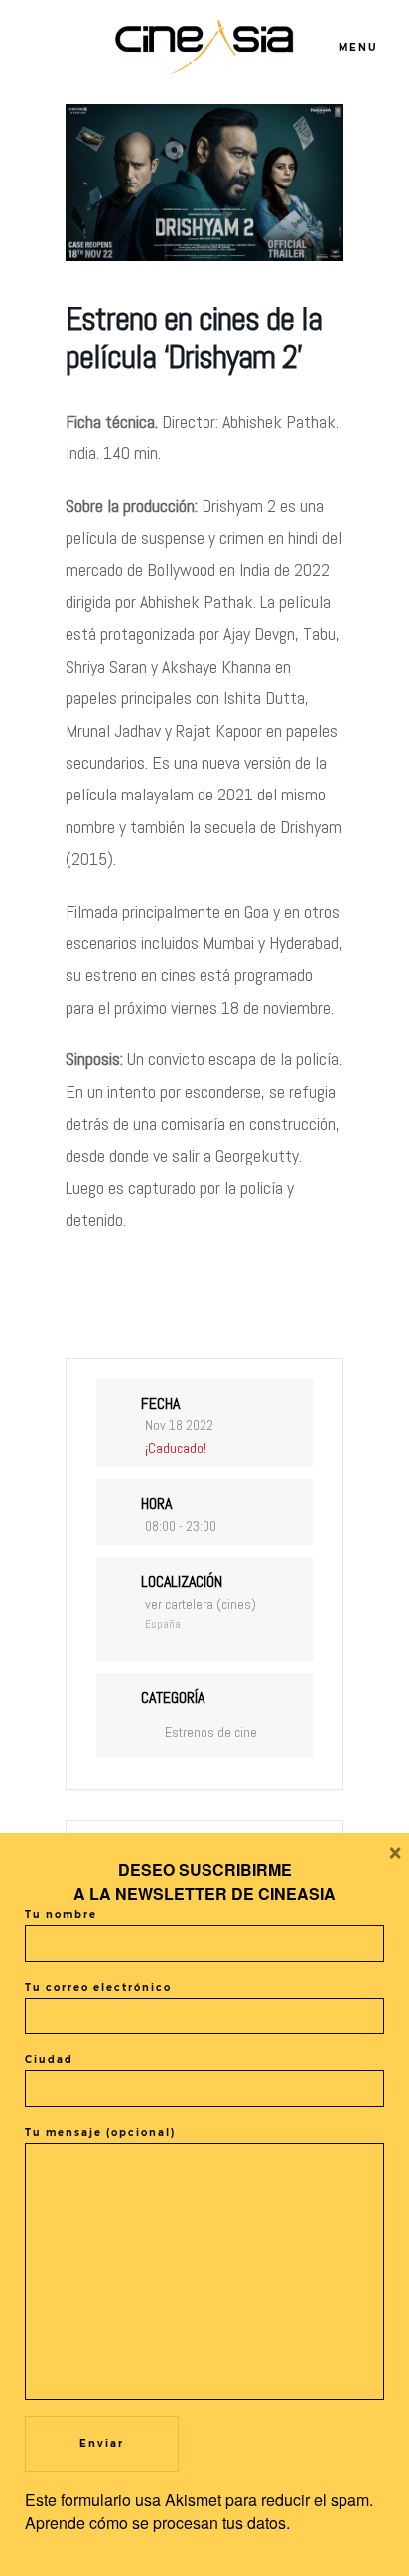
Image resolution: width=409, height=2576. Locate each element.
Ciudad (49, 2060)
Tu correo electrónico (98, 1987)
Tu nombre (61, 1915)
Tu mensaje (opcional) (100, 2132)
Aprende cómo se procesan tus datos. (157, 2523)
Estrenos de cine (211, 1732)
